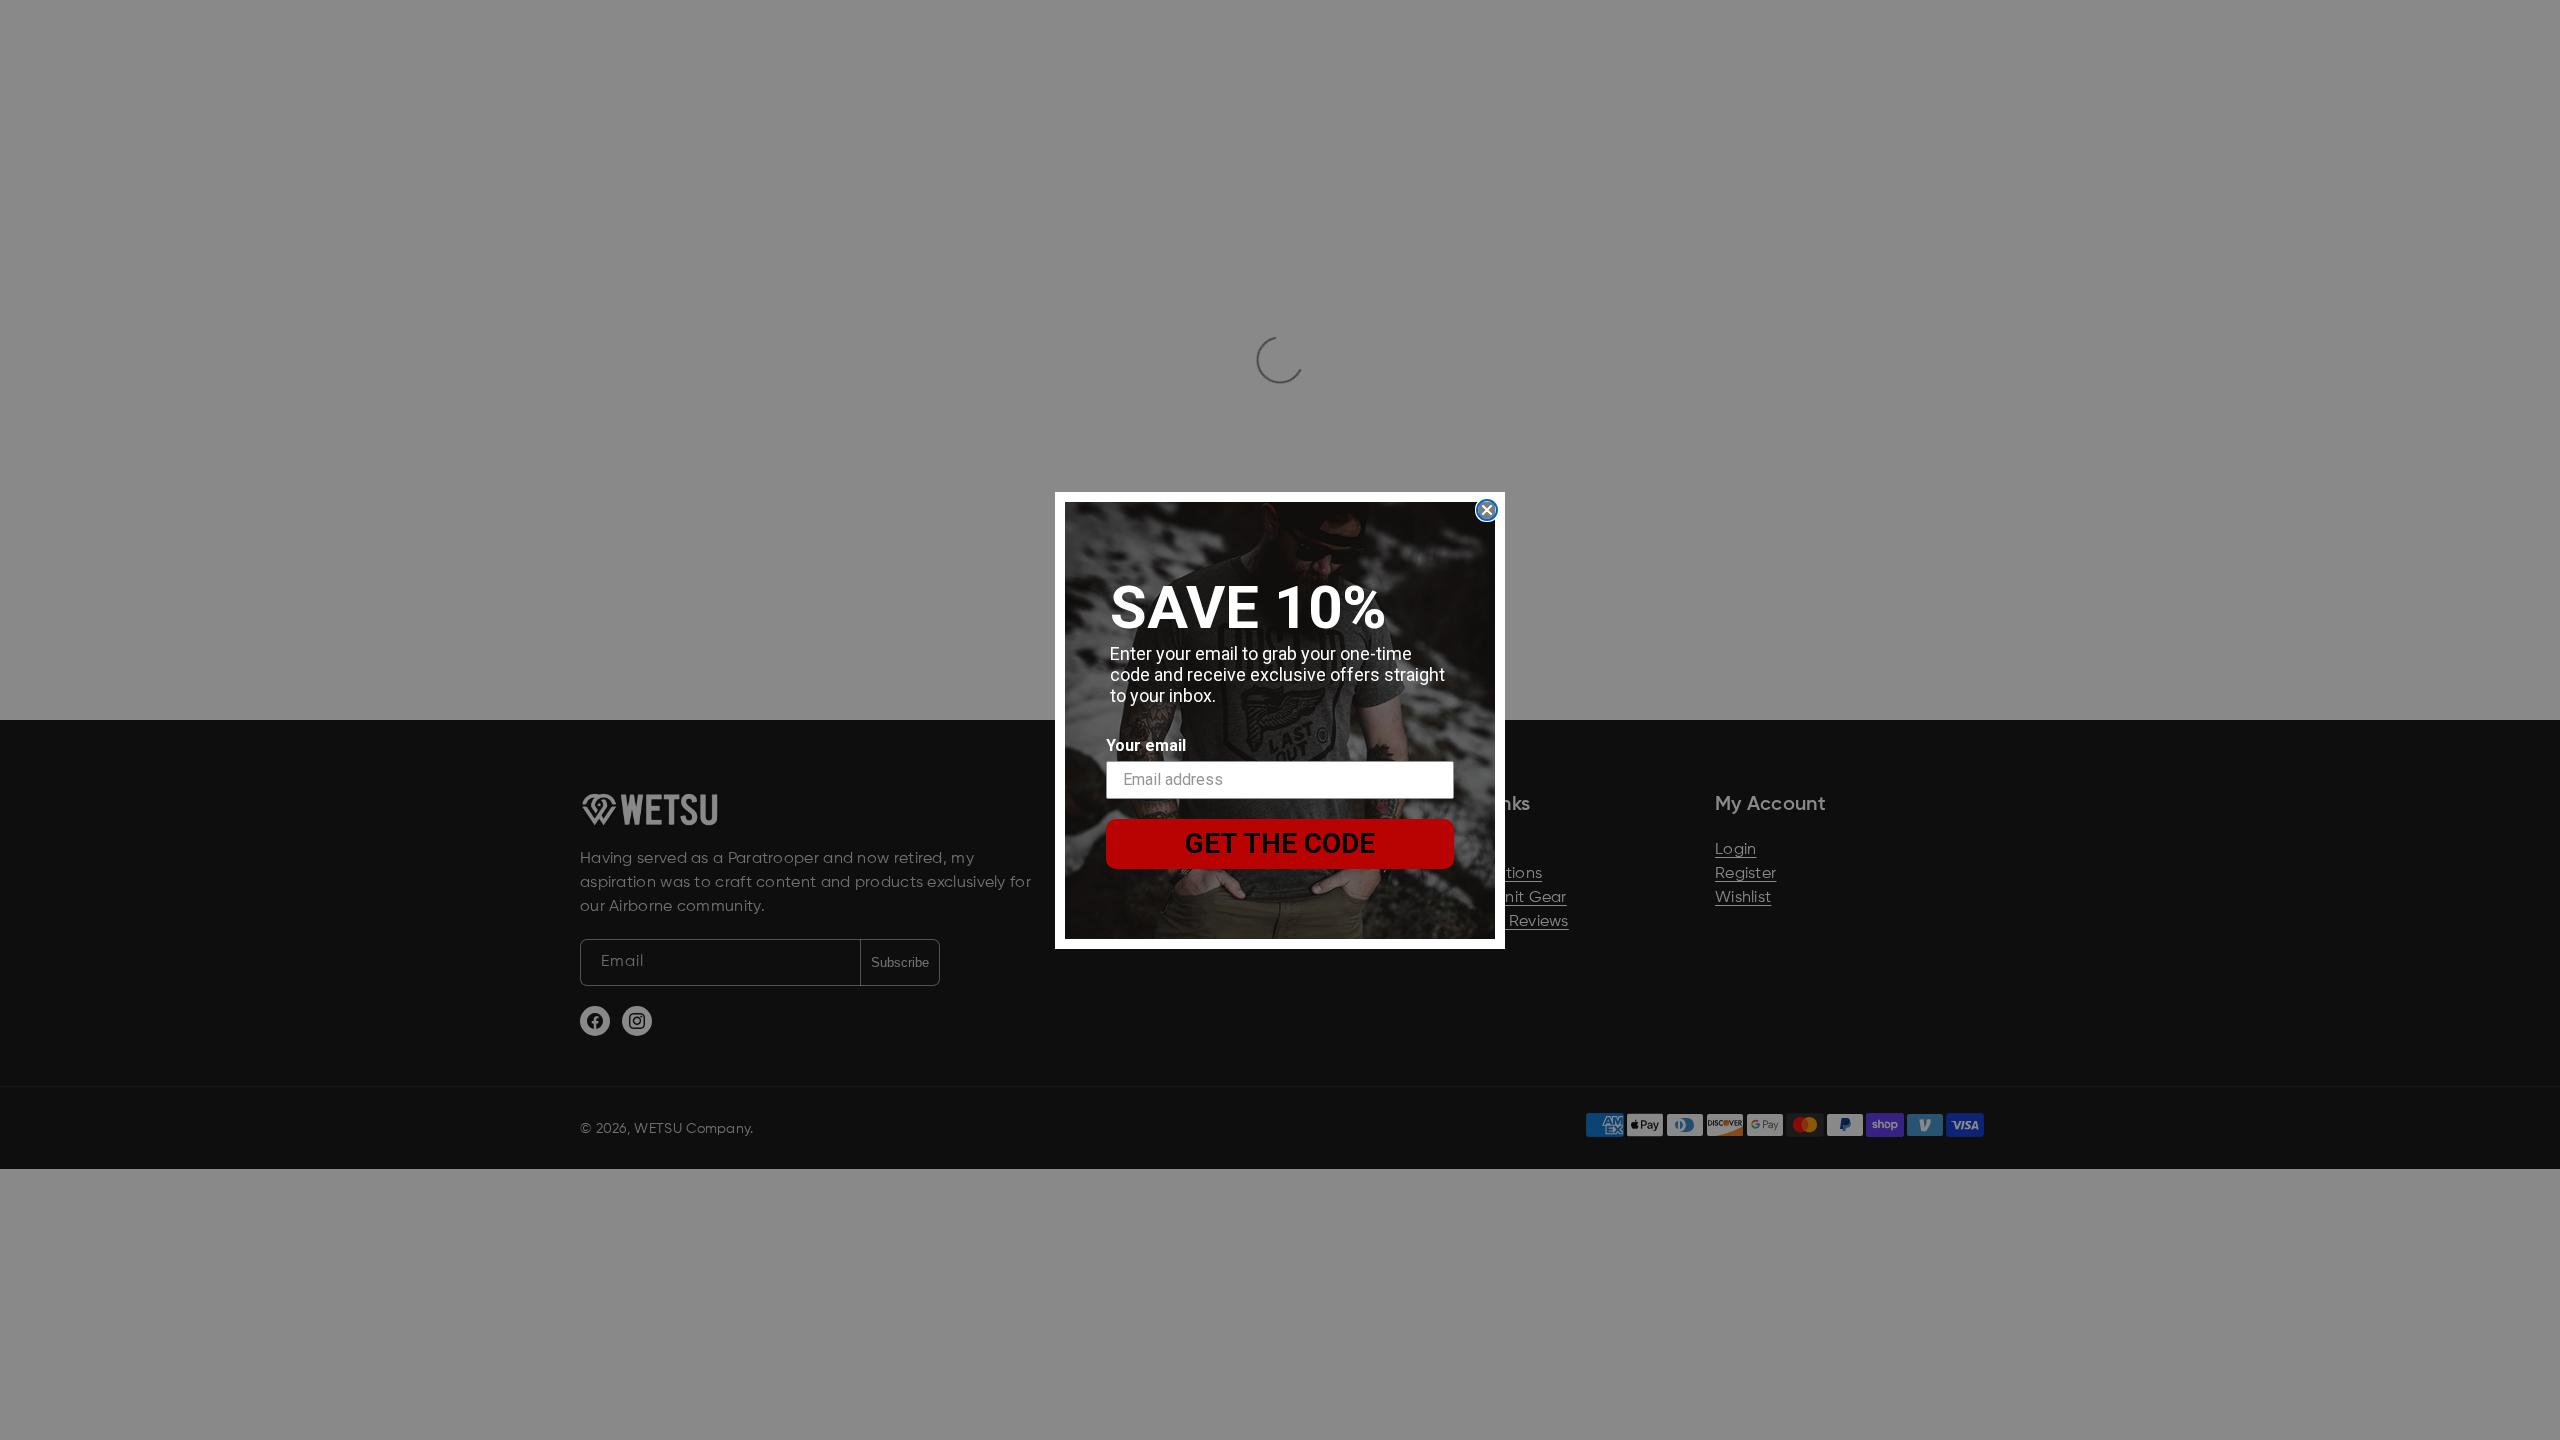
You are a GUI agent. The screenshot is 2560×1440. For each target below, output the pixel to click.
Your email (1146, 745)
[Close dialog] (1487, 510)
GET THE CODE (1280, 843)
